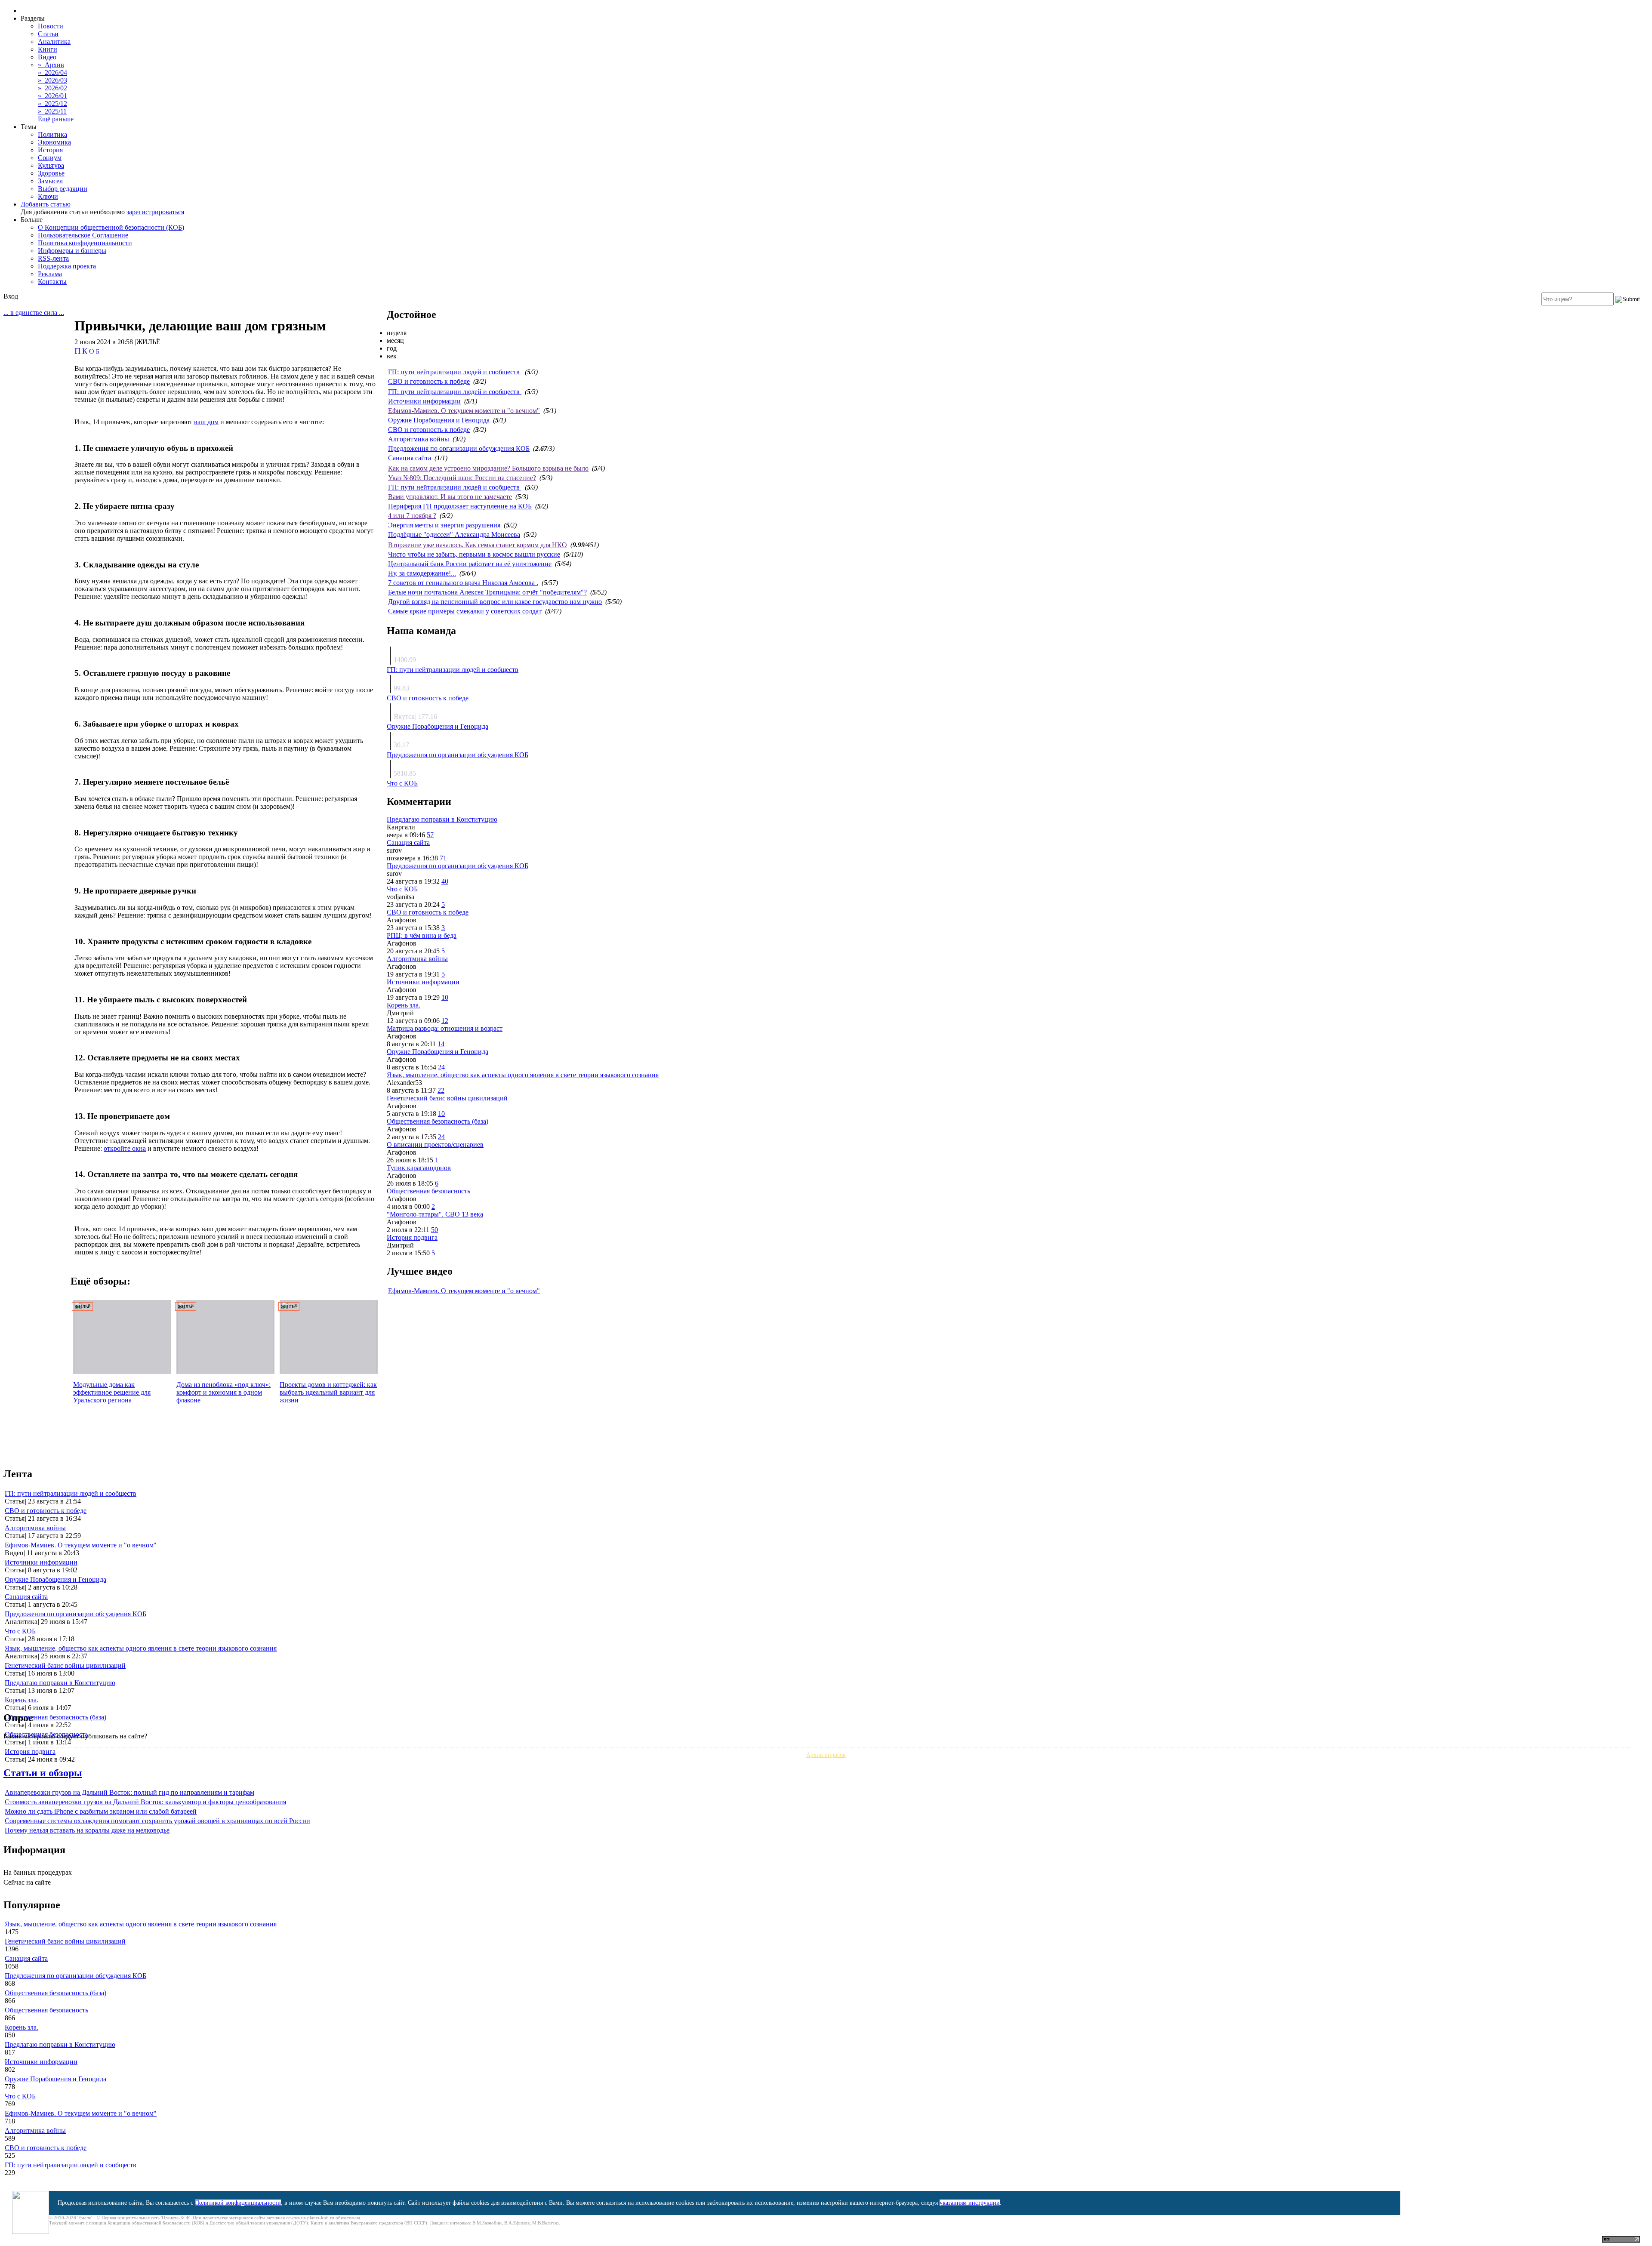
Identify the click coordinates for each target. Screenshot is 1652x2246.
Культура (51, 165)
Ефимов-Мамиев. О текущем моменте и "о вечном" (464, 411)
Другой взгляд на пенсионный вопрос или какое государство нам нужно (495, 602)
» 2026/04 (52, 72)
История (50, 150)
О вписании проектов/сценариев (435, 1145)
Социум (50, 158)
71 (443, 858)
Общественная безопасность (428, 1191)
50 (435, 1230)
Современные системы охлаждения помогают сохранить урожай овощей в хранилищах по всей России (157, 1821)
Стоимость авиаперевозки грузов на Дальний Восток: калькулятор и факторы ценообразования (145, 1802)
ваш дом (206, 422)
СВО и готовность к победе (429, 381)
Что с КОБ (402, 783)
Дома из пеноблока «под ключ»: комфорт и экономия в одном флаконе (223, 1392)
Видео (47, 57)
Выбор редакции (63, 189)
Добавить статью (46, 204)
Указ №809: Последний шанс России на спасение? (462, 478)
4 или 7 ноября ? (412, 516)
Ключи (48, 196)
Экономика (54, 142)
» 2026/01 (52, 96)
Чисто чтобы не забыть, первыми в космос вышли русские (474, 554)
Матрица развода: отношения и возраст (445, 1028)
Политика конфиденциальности (85, 243)
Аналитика (54, 42)
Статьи (48, 34)
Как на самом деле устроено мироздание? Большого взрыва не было (488, 468)
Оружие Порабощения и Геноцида (439, 420)
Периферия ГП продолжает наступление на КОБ (460, 506)
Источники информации (424, 401)
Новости (51, 26)
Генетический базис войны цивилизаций (447, 1098)
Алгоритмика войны (419, 439)
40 (445, 881)
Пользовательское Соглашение (83, 235)
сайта (260, 2218)
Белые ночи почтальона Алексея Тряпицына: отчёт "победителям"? (487, 592)
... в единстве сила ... (34, 313)
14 (441, 1044)
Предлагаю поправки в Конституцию (442, 819)
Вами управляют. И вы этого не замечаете (450, 497)
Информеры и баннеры (72, 251)
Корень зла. (404, 1005)
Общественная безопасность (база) (438, 1121)
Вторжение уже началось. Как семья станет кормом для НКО (478, 545)
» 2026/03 (52, 80)
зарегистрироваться (155, 212)
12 (445, 1021)
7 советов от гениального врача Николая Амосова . (463, 583)
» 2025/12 (52, 103)
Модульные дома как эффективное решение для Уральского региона (112, 1392)
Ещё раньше (56, 119)
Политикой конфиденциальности (238, 2203)
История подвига (412, 1237)
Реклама (50, 274)
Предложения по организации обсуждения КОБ (459, 448)
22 (441, 1090)
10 (445, 997)
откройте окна (125, 1148)
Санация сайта (410, 458)
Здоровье (51, 173)
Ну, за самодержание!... (422, 573)
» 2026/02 (52, 88)
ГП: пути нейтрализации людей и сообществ (455, 372)
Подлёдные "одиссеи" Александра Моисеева (454, 535)
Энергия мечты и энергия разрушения (444, 525)
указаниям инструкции (970, 2203)
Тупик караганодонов (419, 1168)
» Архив (51, 65)
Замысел (50, 181)
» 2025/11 (52, 111)
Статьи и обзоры (43, 1773)
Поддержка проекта (67, 266)
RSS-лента (53, 258)
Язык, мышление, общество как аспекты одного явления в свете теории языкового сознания (523, 1075)
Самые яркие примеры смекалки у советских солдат (465, 611)
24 (441, 1067)
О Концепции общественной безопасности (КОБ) (111, 227)
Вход (11, 296)
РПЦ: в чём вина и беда (422, 935)
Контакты (52, 282)
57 (430, 835)
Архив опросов (826, 1755)
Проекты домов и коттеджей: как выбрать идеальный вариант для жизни (328, 1392)
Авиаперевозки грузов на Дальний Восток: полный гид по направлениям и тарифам (129, 1792)
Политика (52, 134)
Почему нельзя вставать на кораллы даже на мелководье (87, 1830)
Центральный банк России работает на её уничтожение (470, 564)
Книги (48, 49)
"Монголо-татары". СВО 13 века (435, 1214)
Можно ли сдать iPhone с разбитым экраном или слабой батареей (101, 1811)
